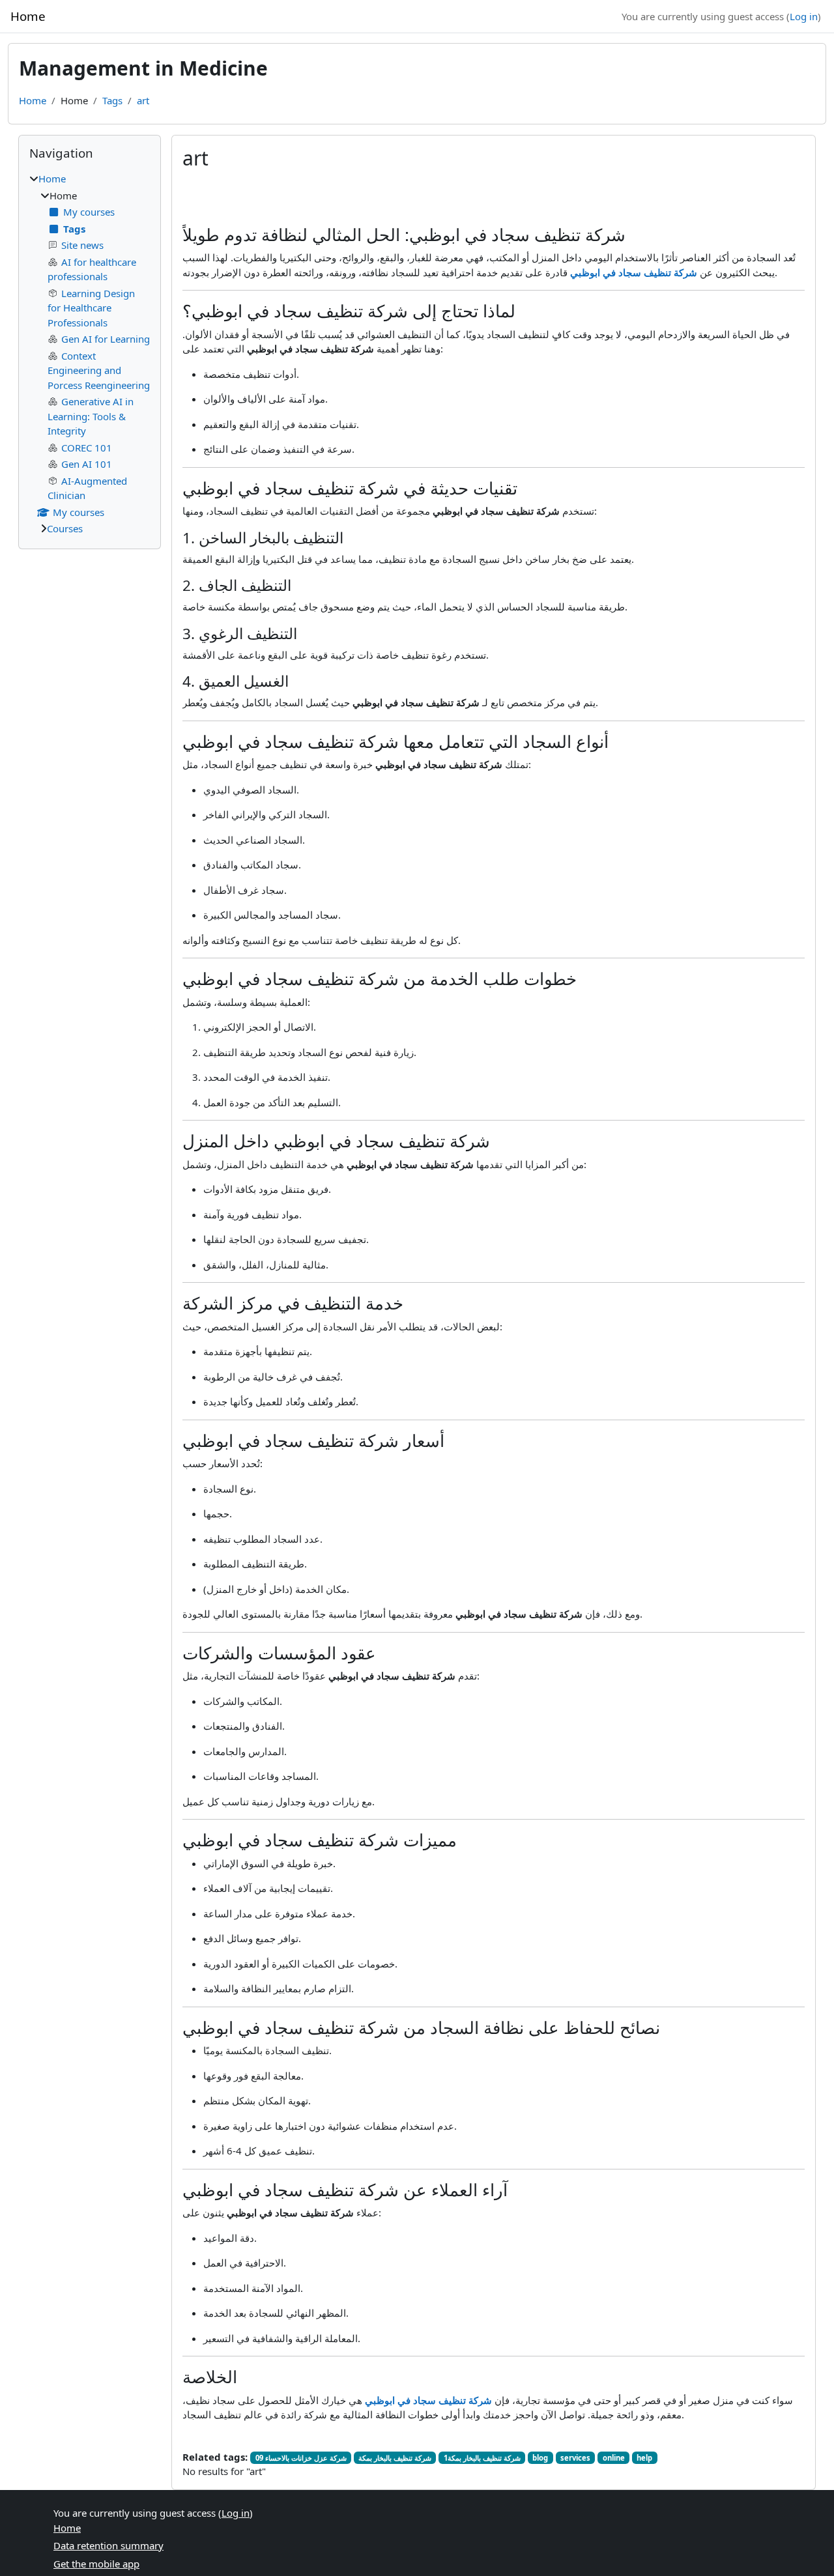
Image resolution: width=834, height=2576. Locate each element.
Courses (65, 528)
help (644, 2458)
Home (33, 100)
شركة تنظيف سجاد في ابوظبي (634, 272)
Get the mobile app (96, 2564)
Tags (112, 100)
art (143, 100)
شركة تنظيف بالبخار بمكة (395, 2458)
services (575, 2458)
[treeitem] (90, 354)
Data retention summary (108, 2545)
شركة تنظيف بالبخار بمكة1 (482, 2458)
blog (540, 2458)
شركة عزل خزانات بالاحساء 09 (301, 2458)
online (614, 2458)
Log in (804, 16)
